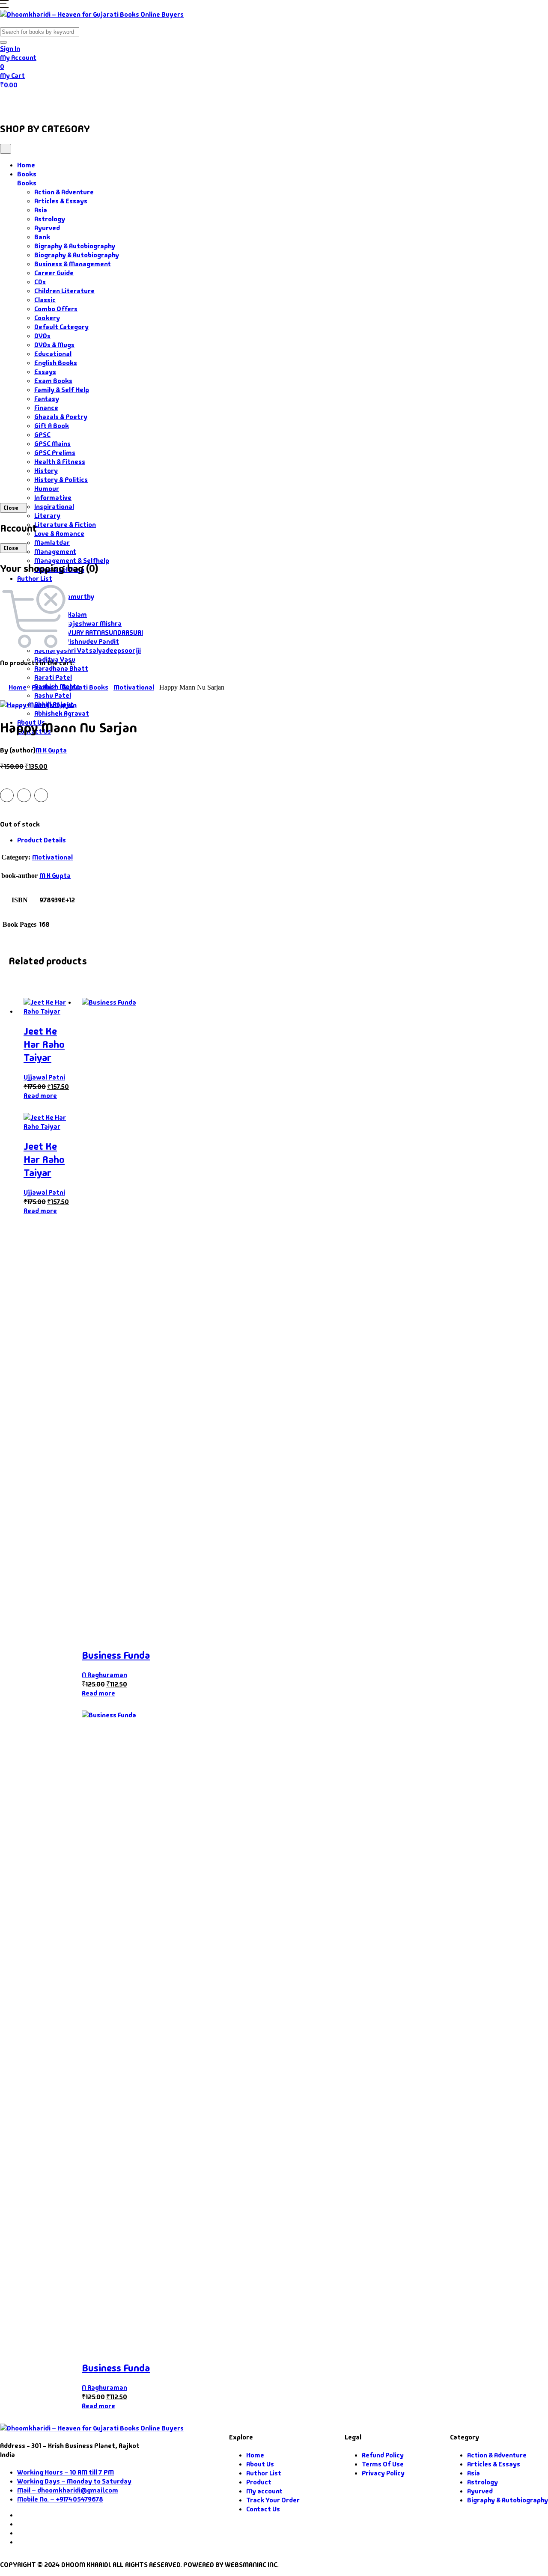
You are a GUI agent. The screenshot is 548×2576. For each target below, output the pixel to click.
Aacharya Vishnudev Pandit (77, 641)
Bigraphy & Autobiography (75, 246)
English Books (56, 363)
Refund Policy (383, 2455)
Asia (41, 210)
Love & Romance (59, 534)
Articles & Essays (61, 201)
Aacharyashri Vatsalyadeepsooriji (88, 650)
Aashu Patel (53, 695)
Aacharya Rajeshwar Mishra (78, 623)
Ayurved (47, 228)
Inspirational (54, 507)
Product (44, 687)
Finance (46, 408)
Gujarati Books (85, 687)
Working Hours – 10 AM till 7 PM (66, 2472)
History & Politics (61, 480)
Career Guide (54, 273)
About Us (208, 101)
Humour (47, 489)
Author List (35, 579)
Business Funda (116, 1655)
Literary (47, 516)
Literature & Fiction (65, 525)
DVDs (42, 336)
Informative (53, 498)
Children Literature (64, 291)
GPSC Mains (52, 444)
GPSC (42, 435)
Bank (42, 237)
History (46, 471)
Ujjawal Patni (44, 1077)
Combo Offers (56, 309)
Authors (95, 101)
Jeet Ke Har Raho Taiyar (44, 1044)
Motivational (134, 687)
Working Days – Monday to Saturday (74, 2481)
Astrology (50, 219)
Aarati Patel (53, 677)
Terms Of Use (383, 2464)
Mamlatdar (52, 543)
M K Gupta (51, 750)
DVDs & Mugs (54, 345)
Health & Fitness (60, 462)
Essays (45, 372)
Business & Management (73, 264)
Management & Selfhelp (72, 561)
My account (264, 2491)
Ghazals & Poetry (61, 417)
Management (55, 552)
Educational (53, 354)
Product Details (42, 840)
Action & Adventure (64, 192)
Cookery (47, 318)
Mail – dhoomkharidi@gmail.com (68, 2490)
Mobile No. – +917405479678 (60, 2499)
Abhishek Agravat (62, 713)
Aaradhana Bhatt (61, 668)
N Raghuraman (104, 1675)
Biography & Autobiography (77, 255)
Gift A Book (52, 426)
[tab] (283, 840)
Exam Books (53, 381)
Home (16, 101)
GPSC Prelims (55, 453)
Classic (45, 300)
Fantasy (47, 399)
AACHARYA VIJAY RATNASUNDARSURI (89, 632)
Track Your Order (273, 2500)
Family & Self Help (62, 390)
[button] (4, 5)
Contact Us (253, 101)
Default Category (61, 327)
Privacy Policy (383, 2473)
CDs (40, 282)
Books (49, 101)
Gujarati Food (151, 101)
